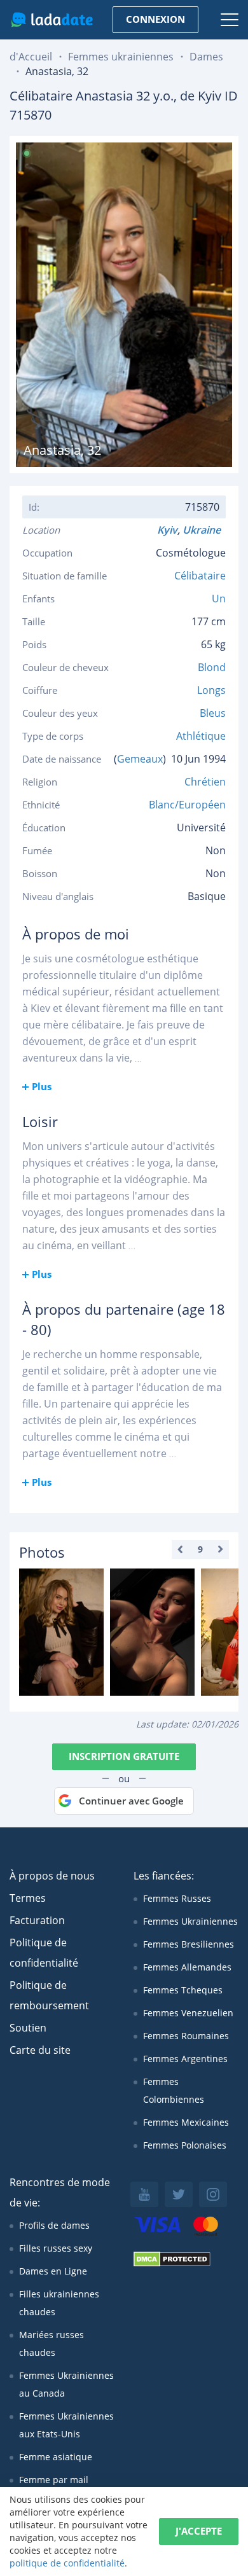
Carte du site (40, 2050)
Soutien (28, 2028)
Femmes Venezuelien (188, 2013)
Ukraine (204, 530)
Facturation (37, 1920)
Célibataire (200, 576)
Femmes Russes (177, 1898)
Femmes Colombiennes (174, 2090)
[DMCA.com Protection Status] (172, 2263)
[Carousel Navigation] (200, 1549)
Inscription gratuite (124, 1756)
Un (219, 599)
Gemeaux (140, 759)
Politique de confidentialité (44, 1953)
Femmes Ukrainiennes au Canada (66, 2384)
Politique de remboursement (49, 1995)
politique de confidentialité (67, 2563)
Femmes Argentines (185, 2059)
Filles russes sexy (56, 2248)
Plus (42, 1086)
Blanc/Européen (187, 805)
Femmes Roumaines (186, 2036)
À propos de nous (52, 1876)
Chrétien (205, 782)
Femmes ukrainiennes (121, 57)
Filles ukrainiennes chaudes (59, 2303)
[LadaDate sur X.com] (179, 2194)
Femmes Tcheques (183, 1990)
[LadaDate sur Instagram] (213, 2194)
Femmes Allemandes (187, 1967)
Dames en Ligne (53, 2271)
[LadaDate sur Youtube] (144, 2194)
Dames (206, 57)
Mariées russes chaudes (52, 2344)
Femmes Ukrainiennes (190, 1921)
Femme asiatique (56, 2457)
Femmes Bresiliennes (189, 1944)
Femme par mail (54, 2480)
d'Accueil (31, 57)
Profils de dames (54, 2225)
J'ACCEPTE (199, 2531)
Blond (212, 667)
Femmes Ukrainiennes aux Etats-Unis (66, 2425)
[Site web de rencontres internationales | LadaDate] (52, 20)
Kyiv (167, 530)
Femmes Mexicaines (186, 2122)
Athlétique (201, 736)
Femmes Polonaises (185, 2145)
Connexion (155, 19)
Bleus (213, 713)
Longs (211, 690)
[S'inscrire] (61, 1632)
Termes (28, 1898)
